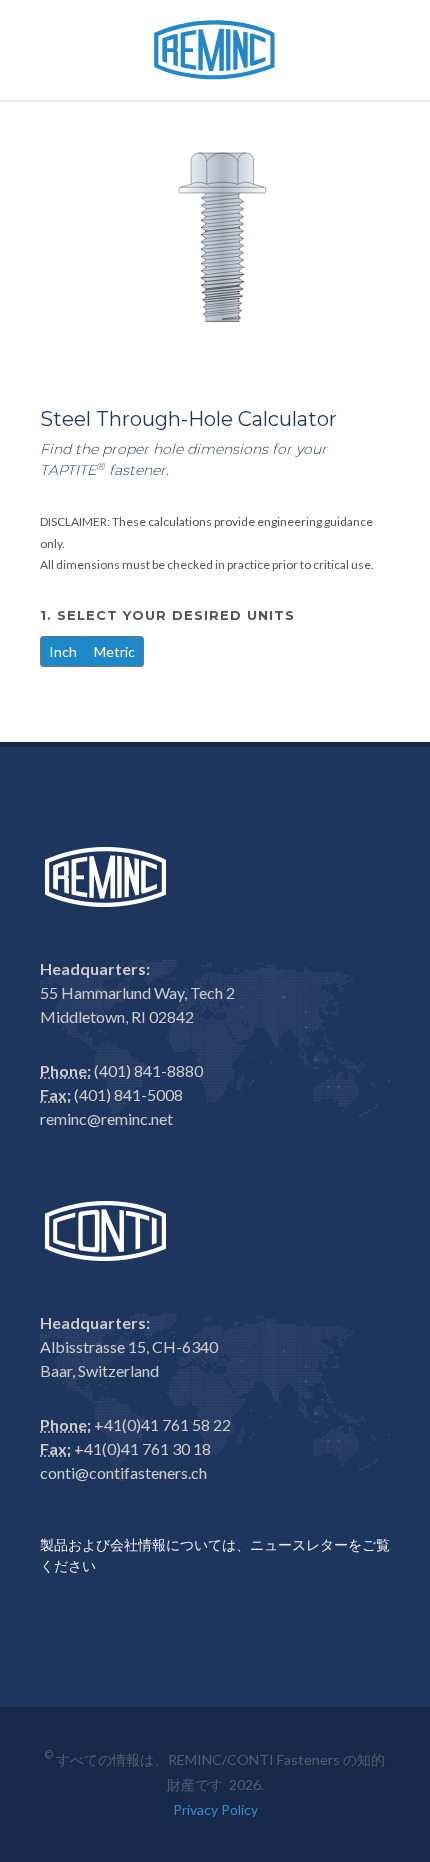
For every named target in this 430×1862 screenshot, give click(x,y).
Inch (63, 651)
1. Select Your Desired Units (170, 615)
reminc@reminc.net (106, 1118)
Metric (114, 651)
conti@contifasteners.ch (123, 1472)
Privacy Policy (215, 1809)
